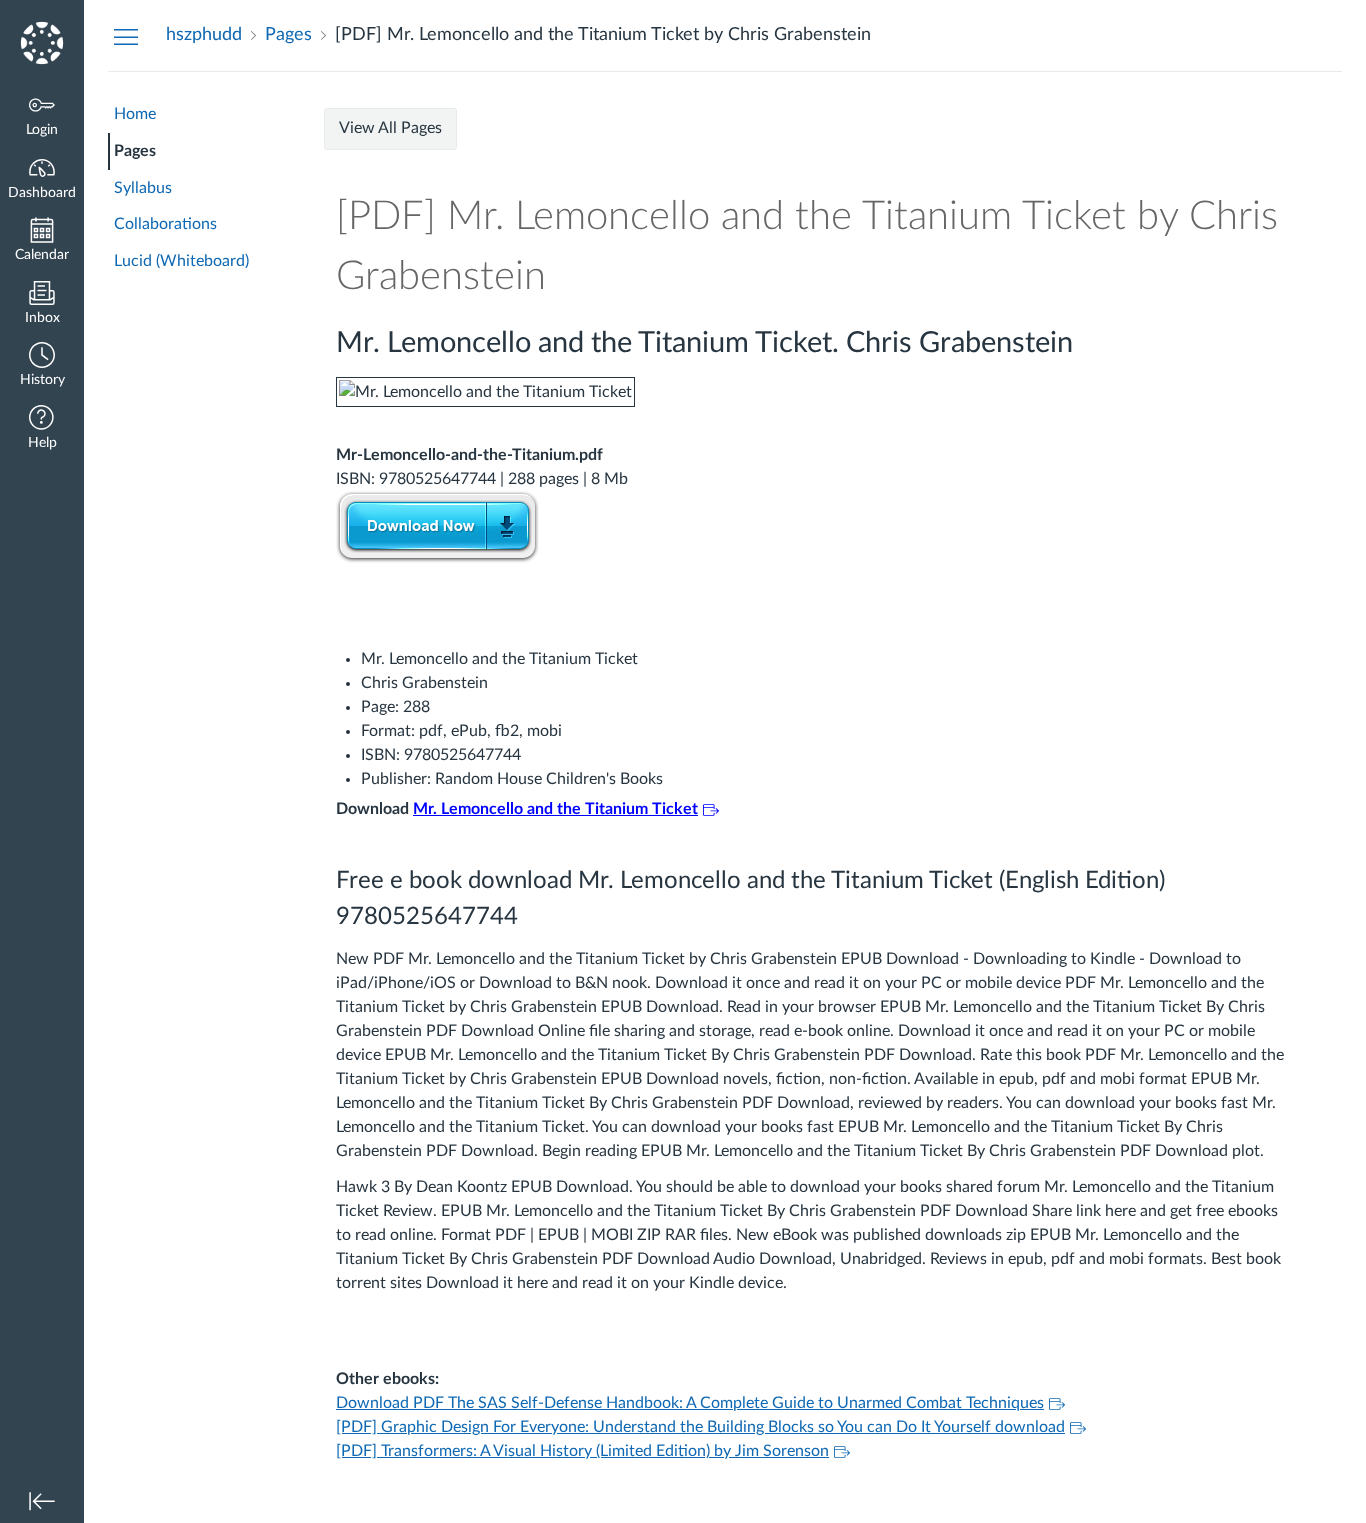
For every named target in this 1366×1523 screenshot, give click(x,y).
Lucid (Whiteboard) (181, 261)
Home (135, 114)
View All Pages (390, 128)
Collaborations (165, 224)
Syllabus (143, 188)
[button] (42, 366)
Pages (135, 151)
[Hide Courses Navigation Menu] (126, 36)
